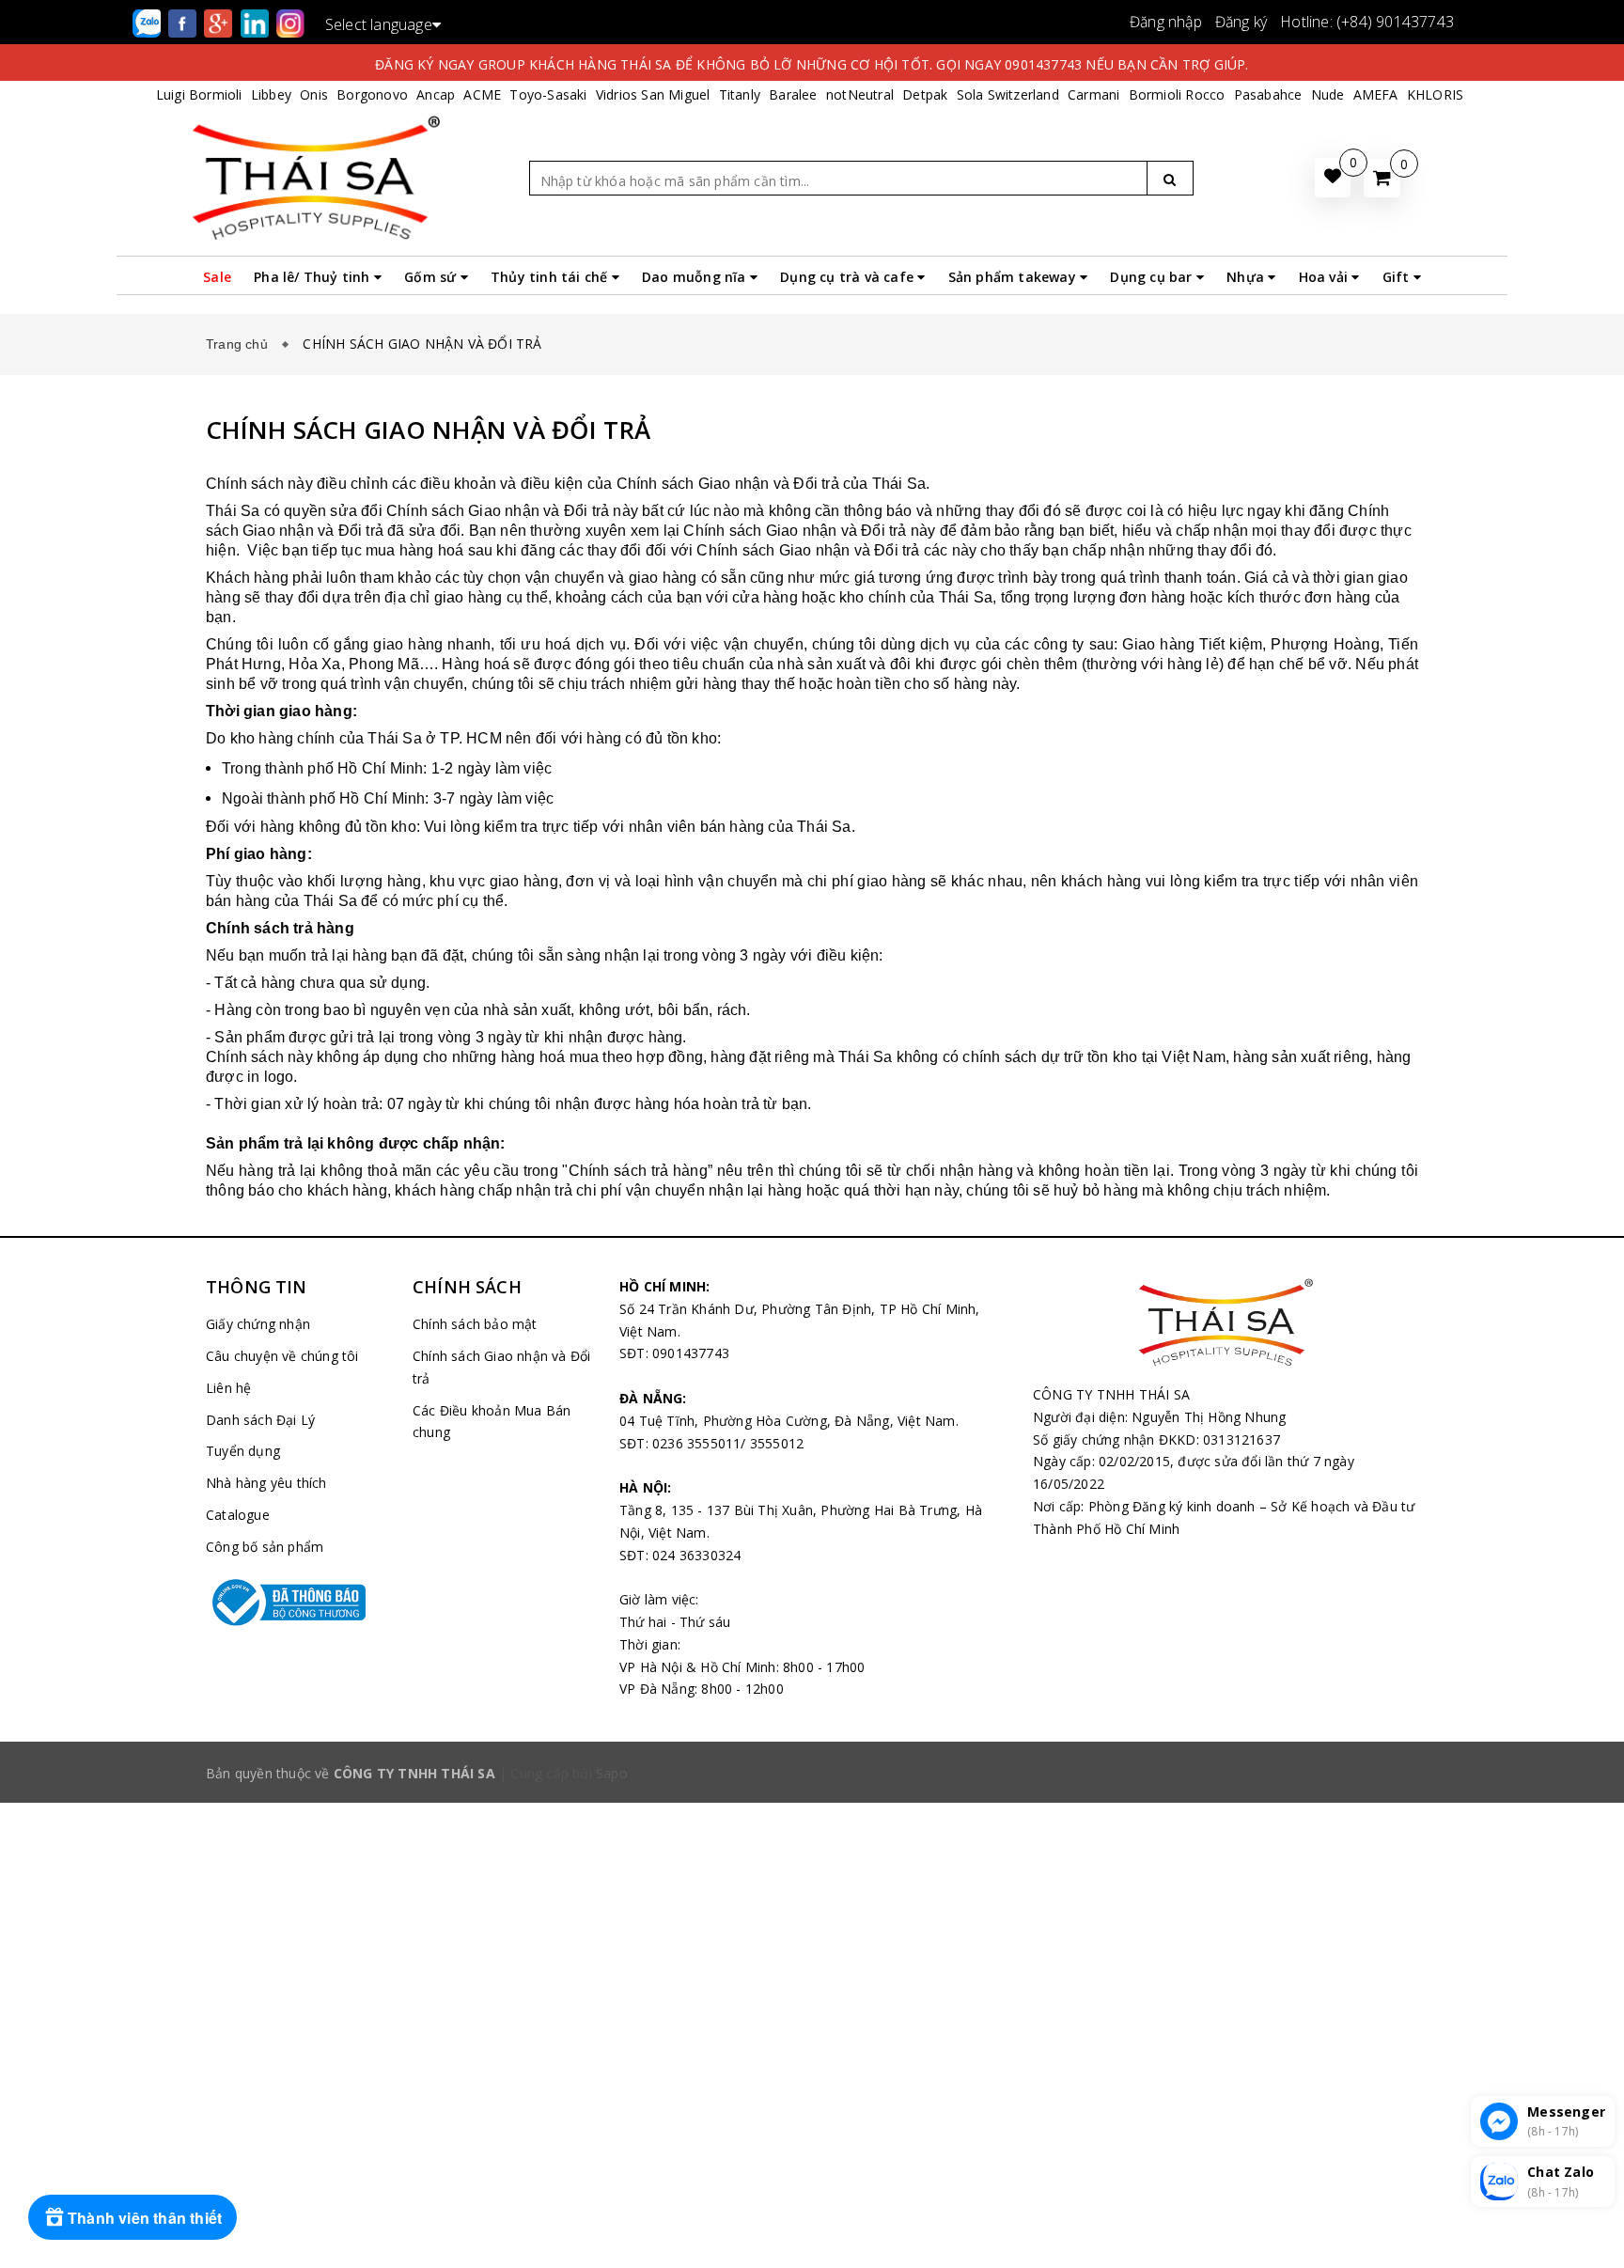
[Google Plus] (220, 22)
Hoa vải (1326, 277)
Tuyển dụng (243, 1451)
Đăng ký (1241, 22)
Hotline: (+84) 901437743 (1367, 22)
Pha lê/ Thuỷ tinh (314, 277)
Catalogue (238, 1515)
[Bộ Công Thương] (295, 1603)
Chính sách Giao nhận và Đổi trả (501, 1367)
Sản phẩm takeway (1014, 277)
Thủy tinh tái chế (551, 277)
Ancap (436, 94)
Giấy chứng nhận (258, 1324)
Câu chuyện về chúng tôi (282, 1356)
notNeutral (860, 94)
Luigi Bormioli (199, 94)
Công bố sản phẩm (265, 1547)
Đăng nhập (1166, 22)
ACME (482, 94)
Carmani (1093, 94)
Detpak (925, 94)
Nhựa (1247, 277)
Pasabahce (1268, 94)
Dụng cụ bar (1153, 277)
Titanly (740, 94)
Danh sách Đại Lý (260, 1420)
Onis (314, 94)
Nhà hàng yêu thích (266, 1483)
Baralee (793, 94)
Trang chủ (241, 344)
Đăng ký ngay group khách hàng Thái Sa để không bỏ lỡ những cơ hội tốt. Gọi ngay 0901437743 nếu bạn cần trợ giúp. (812, 64)
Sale (217, 277)
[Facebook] (184, 22)
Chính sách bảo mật (475, 1324)
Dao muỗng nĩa (696, 277)
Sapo (612, 1773)
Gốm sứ (432, 277)
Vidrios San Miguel (653, 94)
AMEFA (1376, 94)
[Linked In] (257, 22)
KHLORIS (1435, 94)
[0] (1382, 178)
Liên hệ (228, 1388)
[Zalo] (148, 22)
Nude (1328, 94)
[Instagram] (290, 22)
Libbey (271, 94)
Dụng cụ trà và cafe (849, 277)
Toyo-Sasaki (548, 94)
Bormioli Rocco (1177, 94)
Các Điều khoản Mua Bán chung (492, 1422)
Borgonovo (372, 94)
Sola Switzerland (1008, 94)
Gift (1398, 277)
